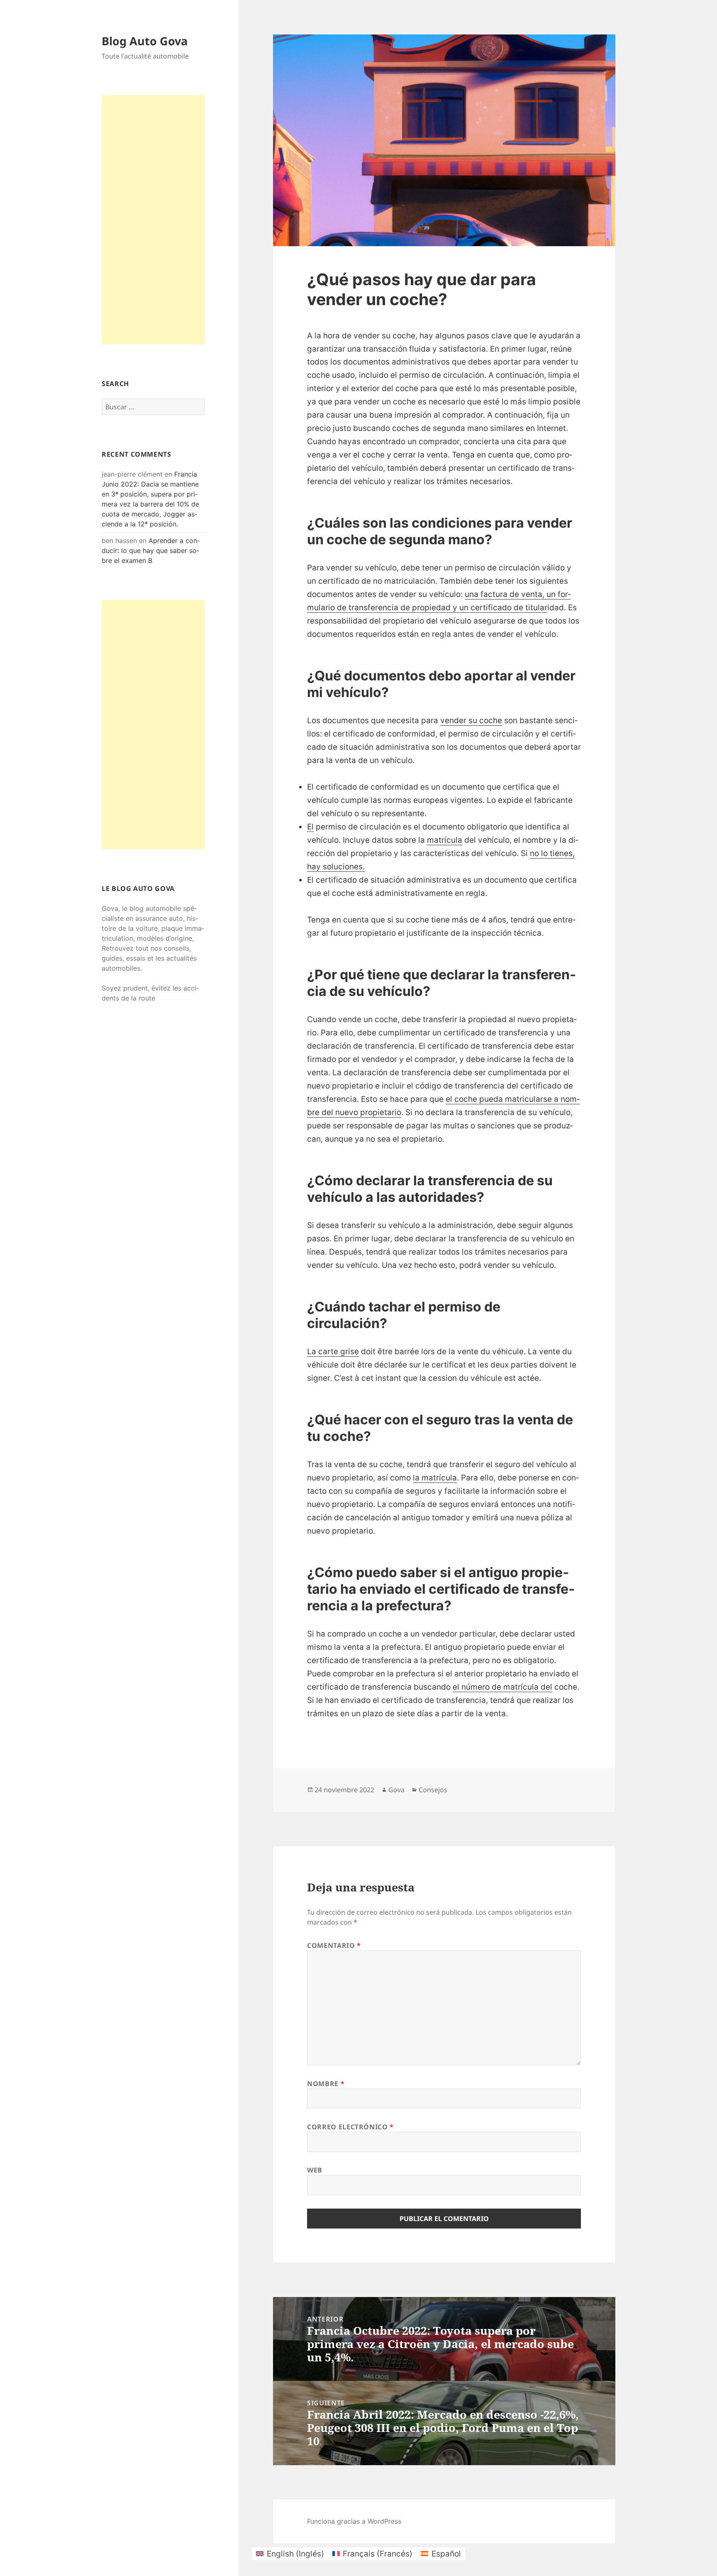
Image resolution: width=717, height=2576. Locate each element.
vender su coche (471, 720)
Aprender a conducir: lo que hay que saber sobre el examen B (151, 550)
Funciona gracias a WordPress (354, 2521)
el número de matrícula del (502, 1687)
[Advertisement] (153, 220)
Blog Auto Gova (145, 41)
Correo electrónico (350, 2127)
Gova (396, 1790)
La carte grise (333, 1352)
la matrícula (435, 1478)
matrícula (445, 840)
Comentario (334, 1945)
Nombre (326, 2084)
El (310, 827)
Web (315, 2170)
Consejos (433, 1790)
